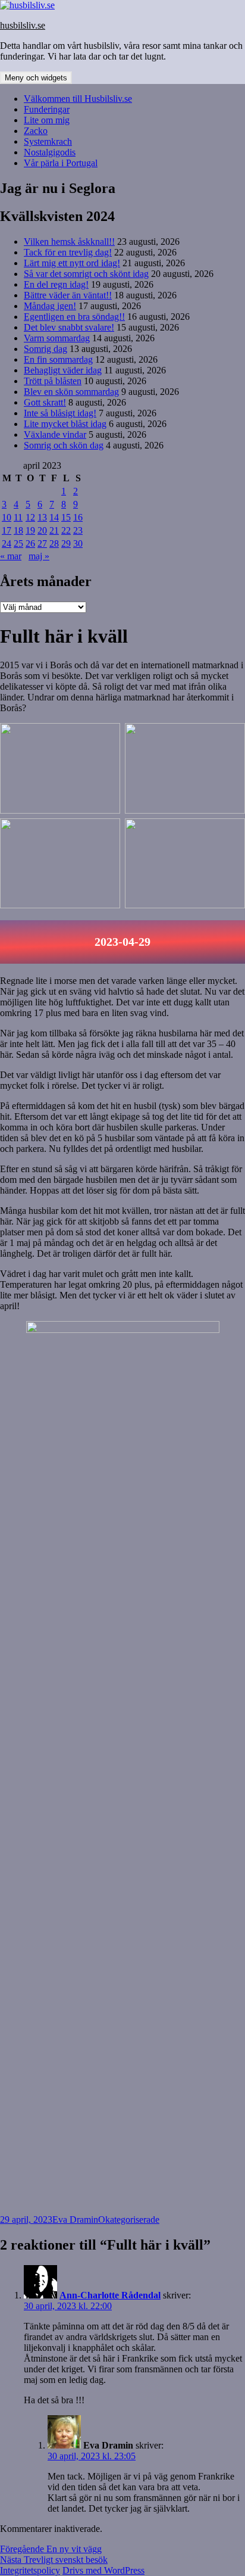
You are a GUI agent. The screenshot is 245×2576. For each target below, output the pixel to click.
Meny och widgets (36, 78)
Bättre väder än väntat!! (68, 295)
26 (30, 543)
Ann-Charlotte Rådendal (110, 2295)
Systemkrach (48, 141)
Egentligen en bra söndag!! (74, 317)
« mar (11, 556)
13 (42, 517)
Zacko (36, 131)
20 (42, 530)
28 (54, 543)
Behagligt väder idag (63, 370)
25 (18, 543)
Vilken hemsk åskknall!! (69, 242)
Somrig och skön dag (64, 445)
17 (7, 530)
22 (66, 530)
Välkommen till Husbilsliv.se (78, 99)
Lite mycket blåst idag (65, 424)
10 (7, 517)
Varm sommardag (57, 338)
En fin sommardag (58, 359)
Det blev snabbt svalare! (69, 327)
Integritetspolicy (30, 2570)
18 (18, 530)
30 (78, 543)
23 (78, 530)
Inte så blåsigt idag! (60, 413)
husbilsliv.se (23, 25)
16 (78, 517)
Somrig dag (45, 349)
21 (54, 530)
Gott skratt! (45, 402)
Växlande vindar (55, 434)
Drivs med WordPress (103, 2570)
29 (66, 543)
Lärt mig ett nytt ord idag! (72, 263)
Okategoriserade (129, 2220)
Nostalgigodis (50, 152)
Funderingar (47, 109)
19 (30, 530)
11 (18, 517)
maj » (39, 556)
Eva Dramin (75, 2220)
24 (7, 543)
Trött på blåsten (53, 381)
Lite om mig (47, 120)
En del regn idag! (56, 284)
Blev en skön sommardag (71, 392)
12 (30, 517)
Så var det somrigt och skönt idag (86, 274)
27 (42, 543)
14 (54, 517)
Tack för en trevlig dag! (68, 252)
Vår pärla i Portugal (61, 163)
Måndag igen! (50, 306)
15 (66, 517)
